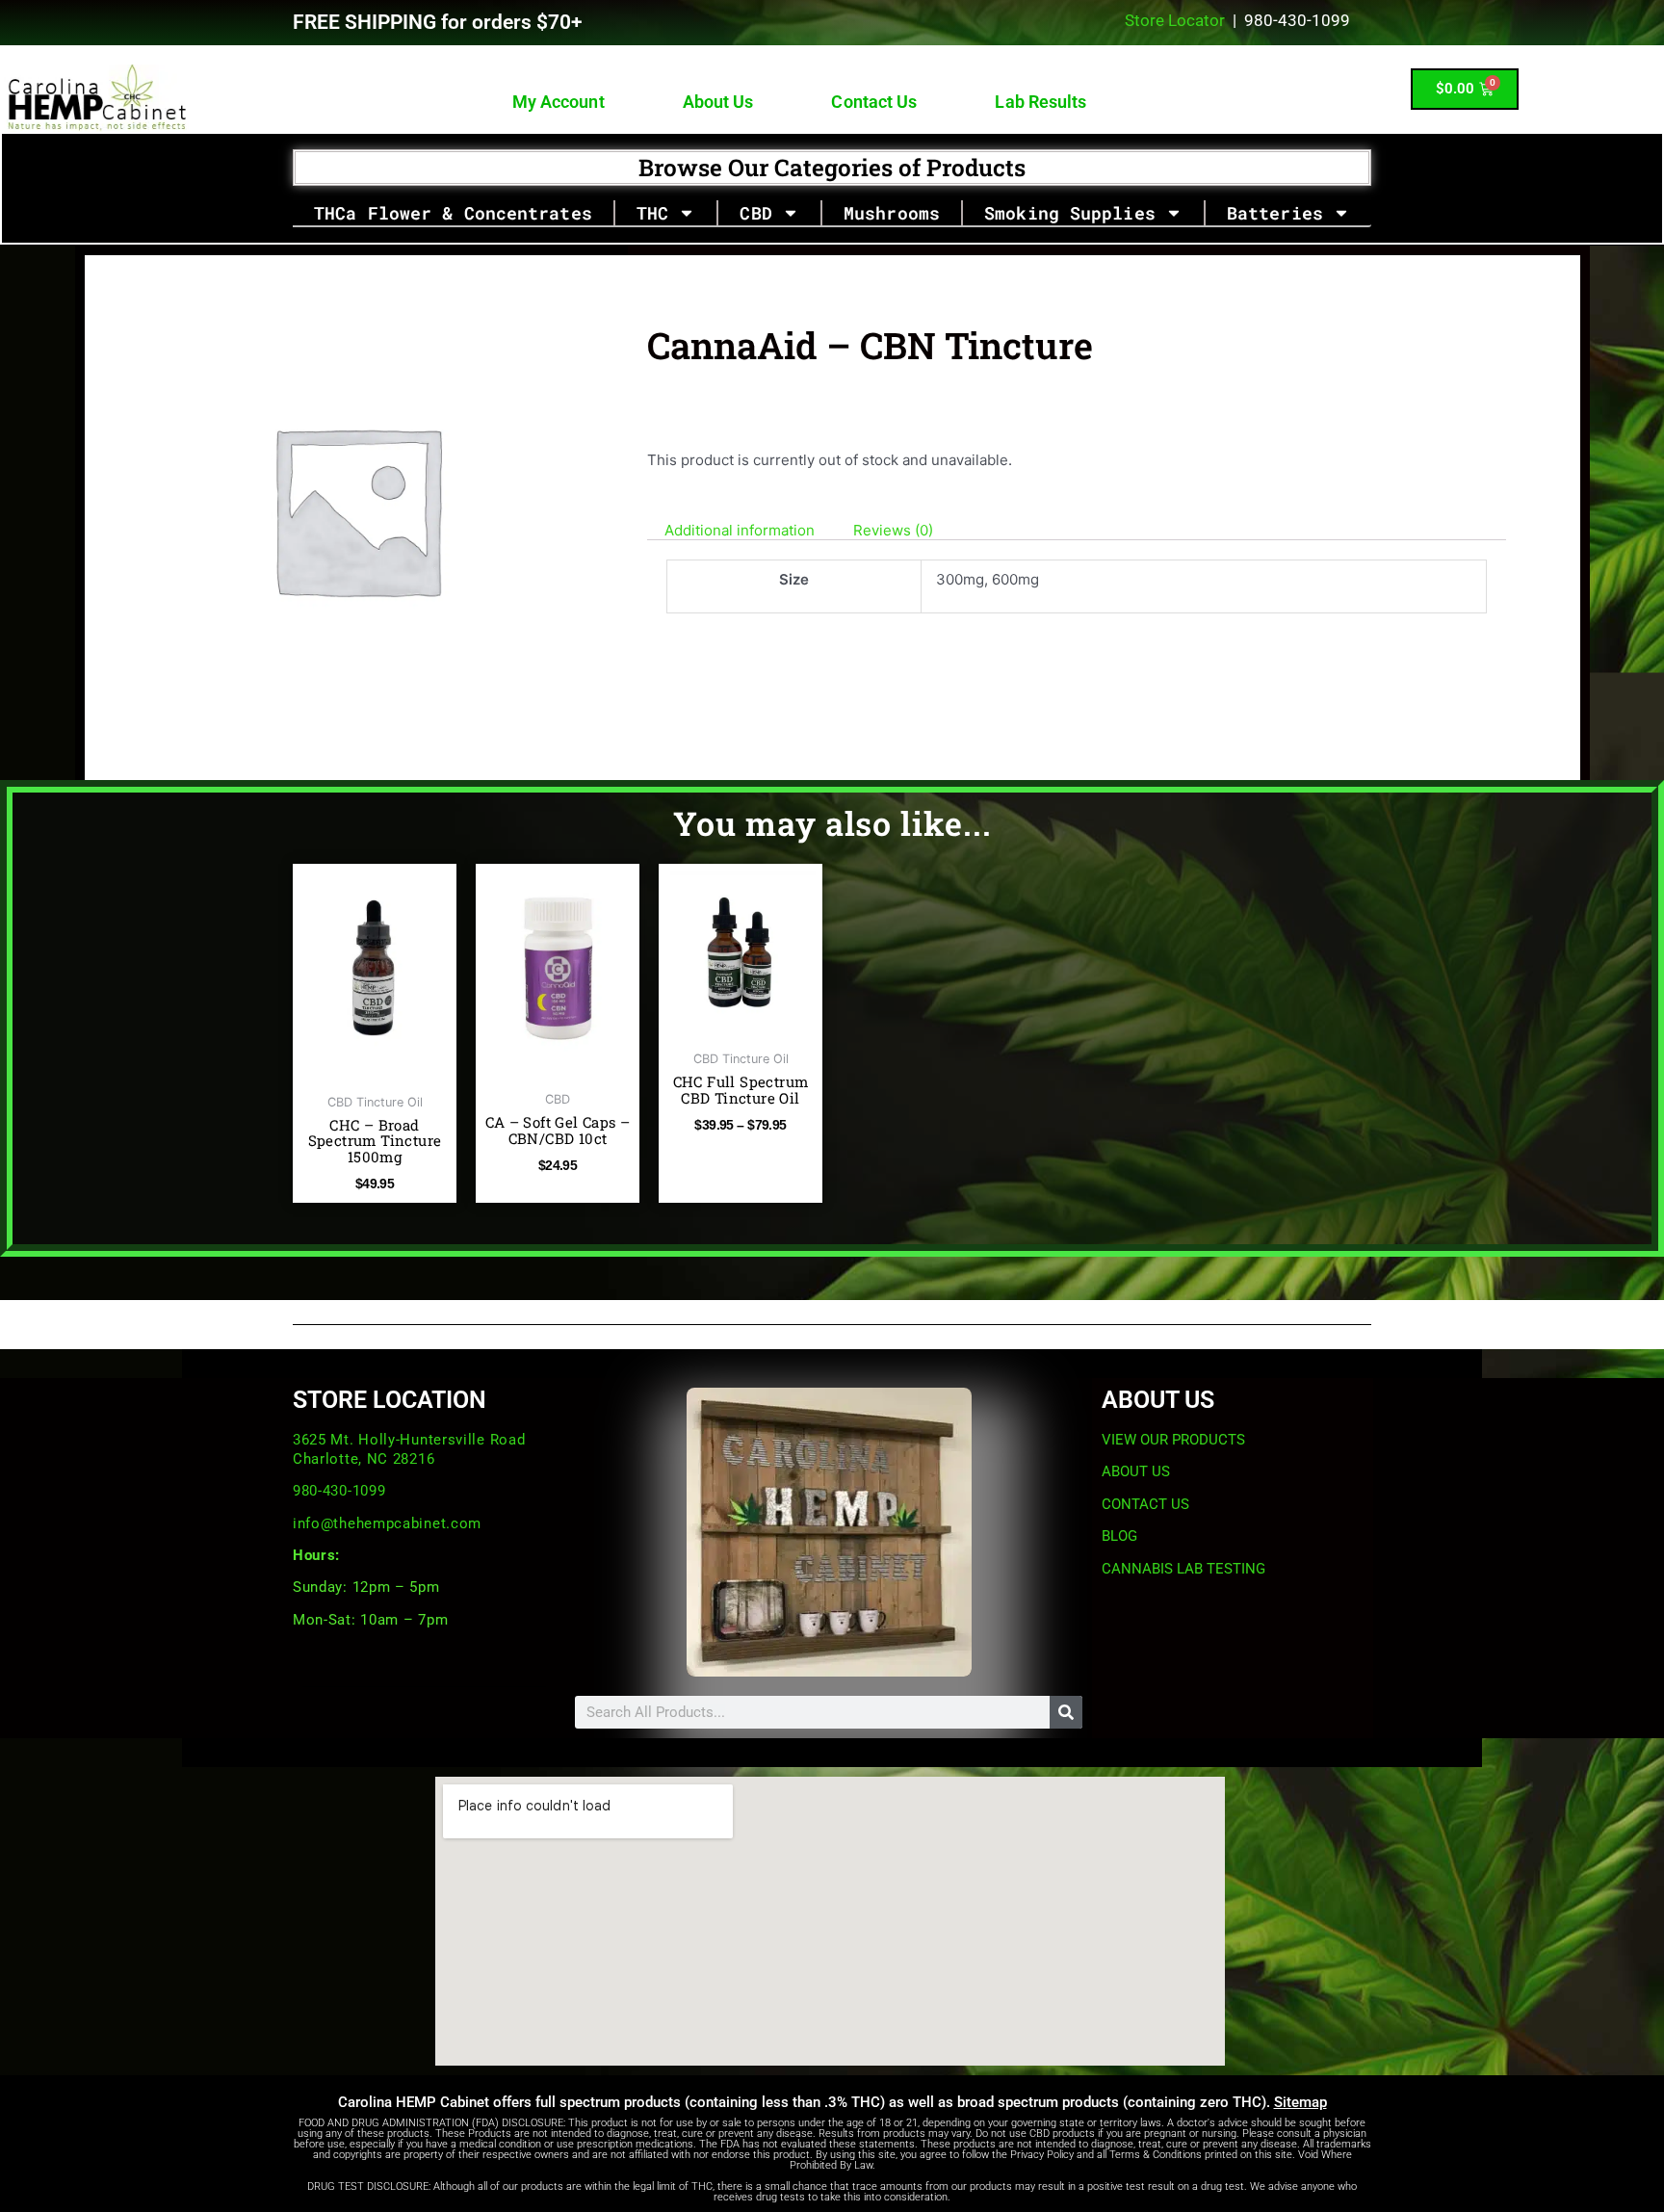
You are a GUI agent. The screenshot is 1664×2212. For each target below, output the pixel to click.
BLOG (1119, 1536)
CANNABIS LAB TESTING (1183, 1569)
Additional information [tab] (740, 530)
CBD (755, 213)
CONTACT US (1145, 1504)
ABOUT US (1136, 1471)
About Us (718, 102)
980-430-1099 (339, 1491)
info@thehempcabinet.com (387, 1523)
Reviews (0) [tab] (893, 530)
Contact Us (875, 102)
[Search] (1066, 1712)
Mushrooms (892, 213)
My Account (559, 102)
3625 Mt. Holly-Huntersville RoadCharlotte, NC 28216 (409, 1449)
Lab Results (1041, 102)
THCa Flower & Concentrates (453, 213)
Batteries (1275, 213)
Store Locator (1175, 20)
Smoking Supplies (1070, 213)
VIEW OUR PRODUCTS (1173, 1440)
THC (652, 213)
